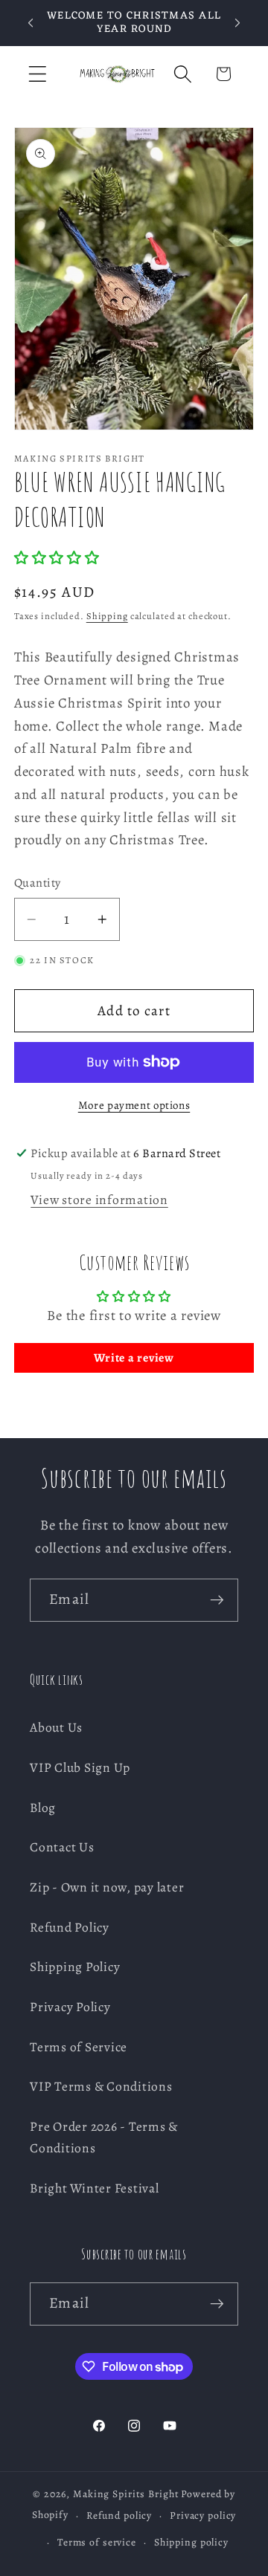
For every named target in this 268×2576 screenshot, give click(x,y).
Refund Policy (70, 1927)
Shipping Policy (75, 1967)
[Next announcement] (237, 23)
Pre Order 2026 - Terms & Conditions (104, 2137)
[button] (38, 74)
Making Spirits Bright (126, 2494)
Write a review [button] (134, 1358)
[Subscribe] (217, 1600)
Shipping (107, 616)
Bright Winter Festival (95, 2188)
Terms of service (97, 2542)
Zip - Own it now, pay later (107, 1887)
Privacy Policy (70, 2007)
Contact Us (62, 1847)
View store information (99, 1200)
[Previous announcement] (31, 23)
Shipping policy (191, 2542)
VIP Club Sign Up (80, 1767)
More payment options (134, 1105)
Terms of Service (79, 2047)
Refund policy (119, 2515)
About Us (56, 1727)
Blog (43, 1808)
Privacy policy (203, 2515)
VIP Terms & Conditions (101, 2086)
